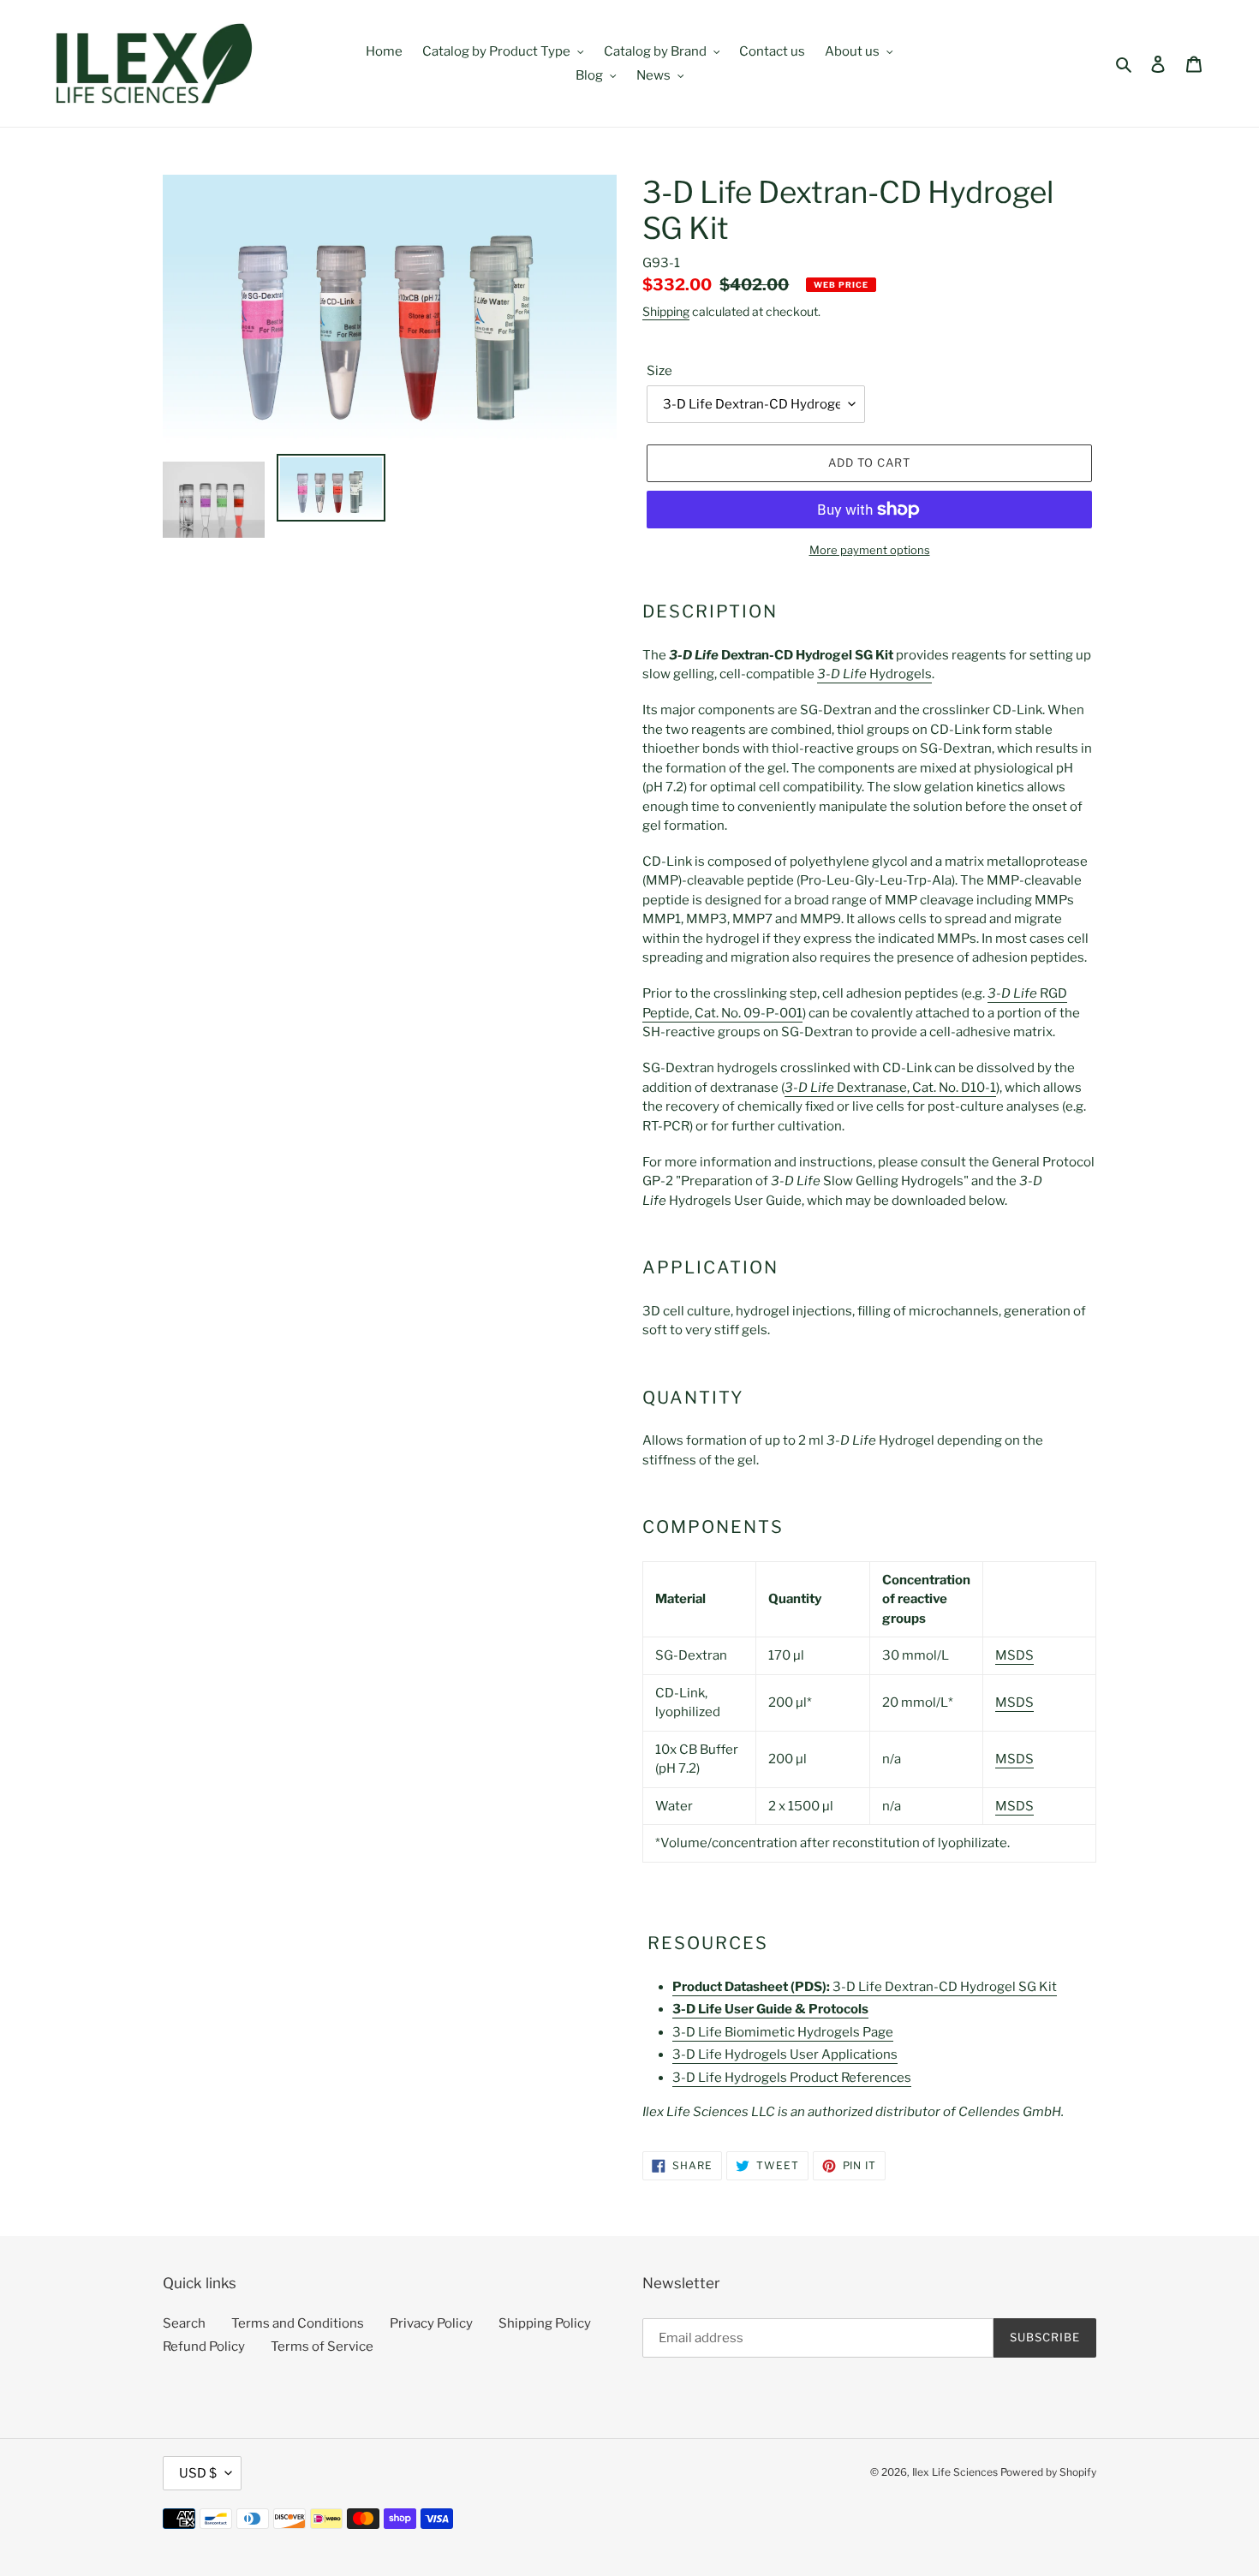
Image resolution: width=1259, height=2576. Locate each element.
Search (184, 2323)
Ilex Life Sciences (955, 2472)
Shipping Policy (545, 2323)
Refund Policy (204, 2346)
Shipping (666, 311)
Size (659, 371)
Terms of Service (322, 2346)
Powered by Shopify (1048, 2472)
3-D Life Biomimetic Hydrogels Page (783, 2032)
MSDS (1014, 1655)
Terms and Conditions (298, 2323)
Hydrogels (874, 674)
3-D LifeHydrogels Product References (792, 2078)
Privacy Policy (431, 2323)
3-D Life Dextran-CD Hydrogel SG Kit (865, 1987)
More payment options (870, 550)
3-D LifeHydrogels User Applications (785, 2054)
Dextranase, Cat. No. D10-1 (890, 1088)
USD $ (198, 2473)
